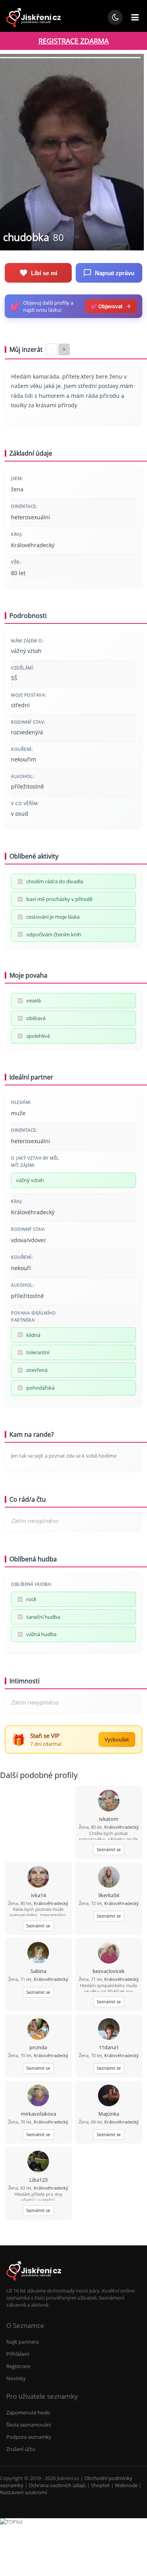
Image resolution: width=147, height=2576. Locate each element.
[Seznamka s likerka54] (109, 1878)
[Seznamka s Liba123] (38, 2162)
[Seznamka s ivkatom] (109, 1801)
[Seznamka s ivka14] (38, 1878)
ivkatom (109, 1819)
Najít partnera (23, 2342)
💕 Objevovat (107, 306)
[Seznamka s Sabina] (38, 1954)
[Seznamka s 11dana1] (109, 2030)
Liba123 (38, 2180)
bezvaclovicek (109, 1971)
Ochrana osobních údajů (57, 2485)
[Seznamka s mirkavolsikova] (38, 2096)
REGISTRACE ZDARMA (73, 41)
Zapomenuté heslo (28, 2412)
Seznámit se (109, 1849)
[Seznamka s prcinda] (38, 2030)
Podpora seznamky (29, 2437)
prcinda (38, 2047)
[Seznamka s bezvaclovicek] (109, 1954)
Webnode (126, 2485)
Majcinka (109, 2114)
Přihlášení (18, 2354)
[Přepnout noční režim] (115, 17)
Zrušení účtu (21, 2449)
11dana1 (109, 2047)
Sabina (38, 1971)
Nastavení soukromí (24, 2492)
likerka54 (109, 1895)
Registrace (18, 2366)
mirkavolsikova (38, 2114)
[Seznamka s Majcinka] (109, 2096)
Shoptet (100, 2485)
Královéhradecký (122, 1827)
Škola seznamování (29, 2425)
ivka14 (38, 1895)
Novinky (16, 2378)
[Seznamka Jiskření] (34, 2284)
